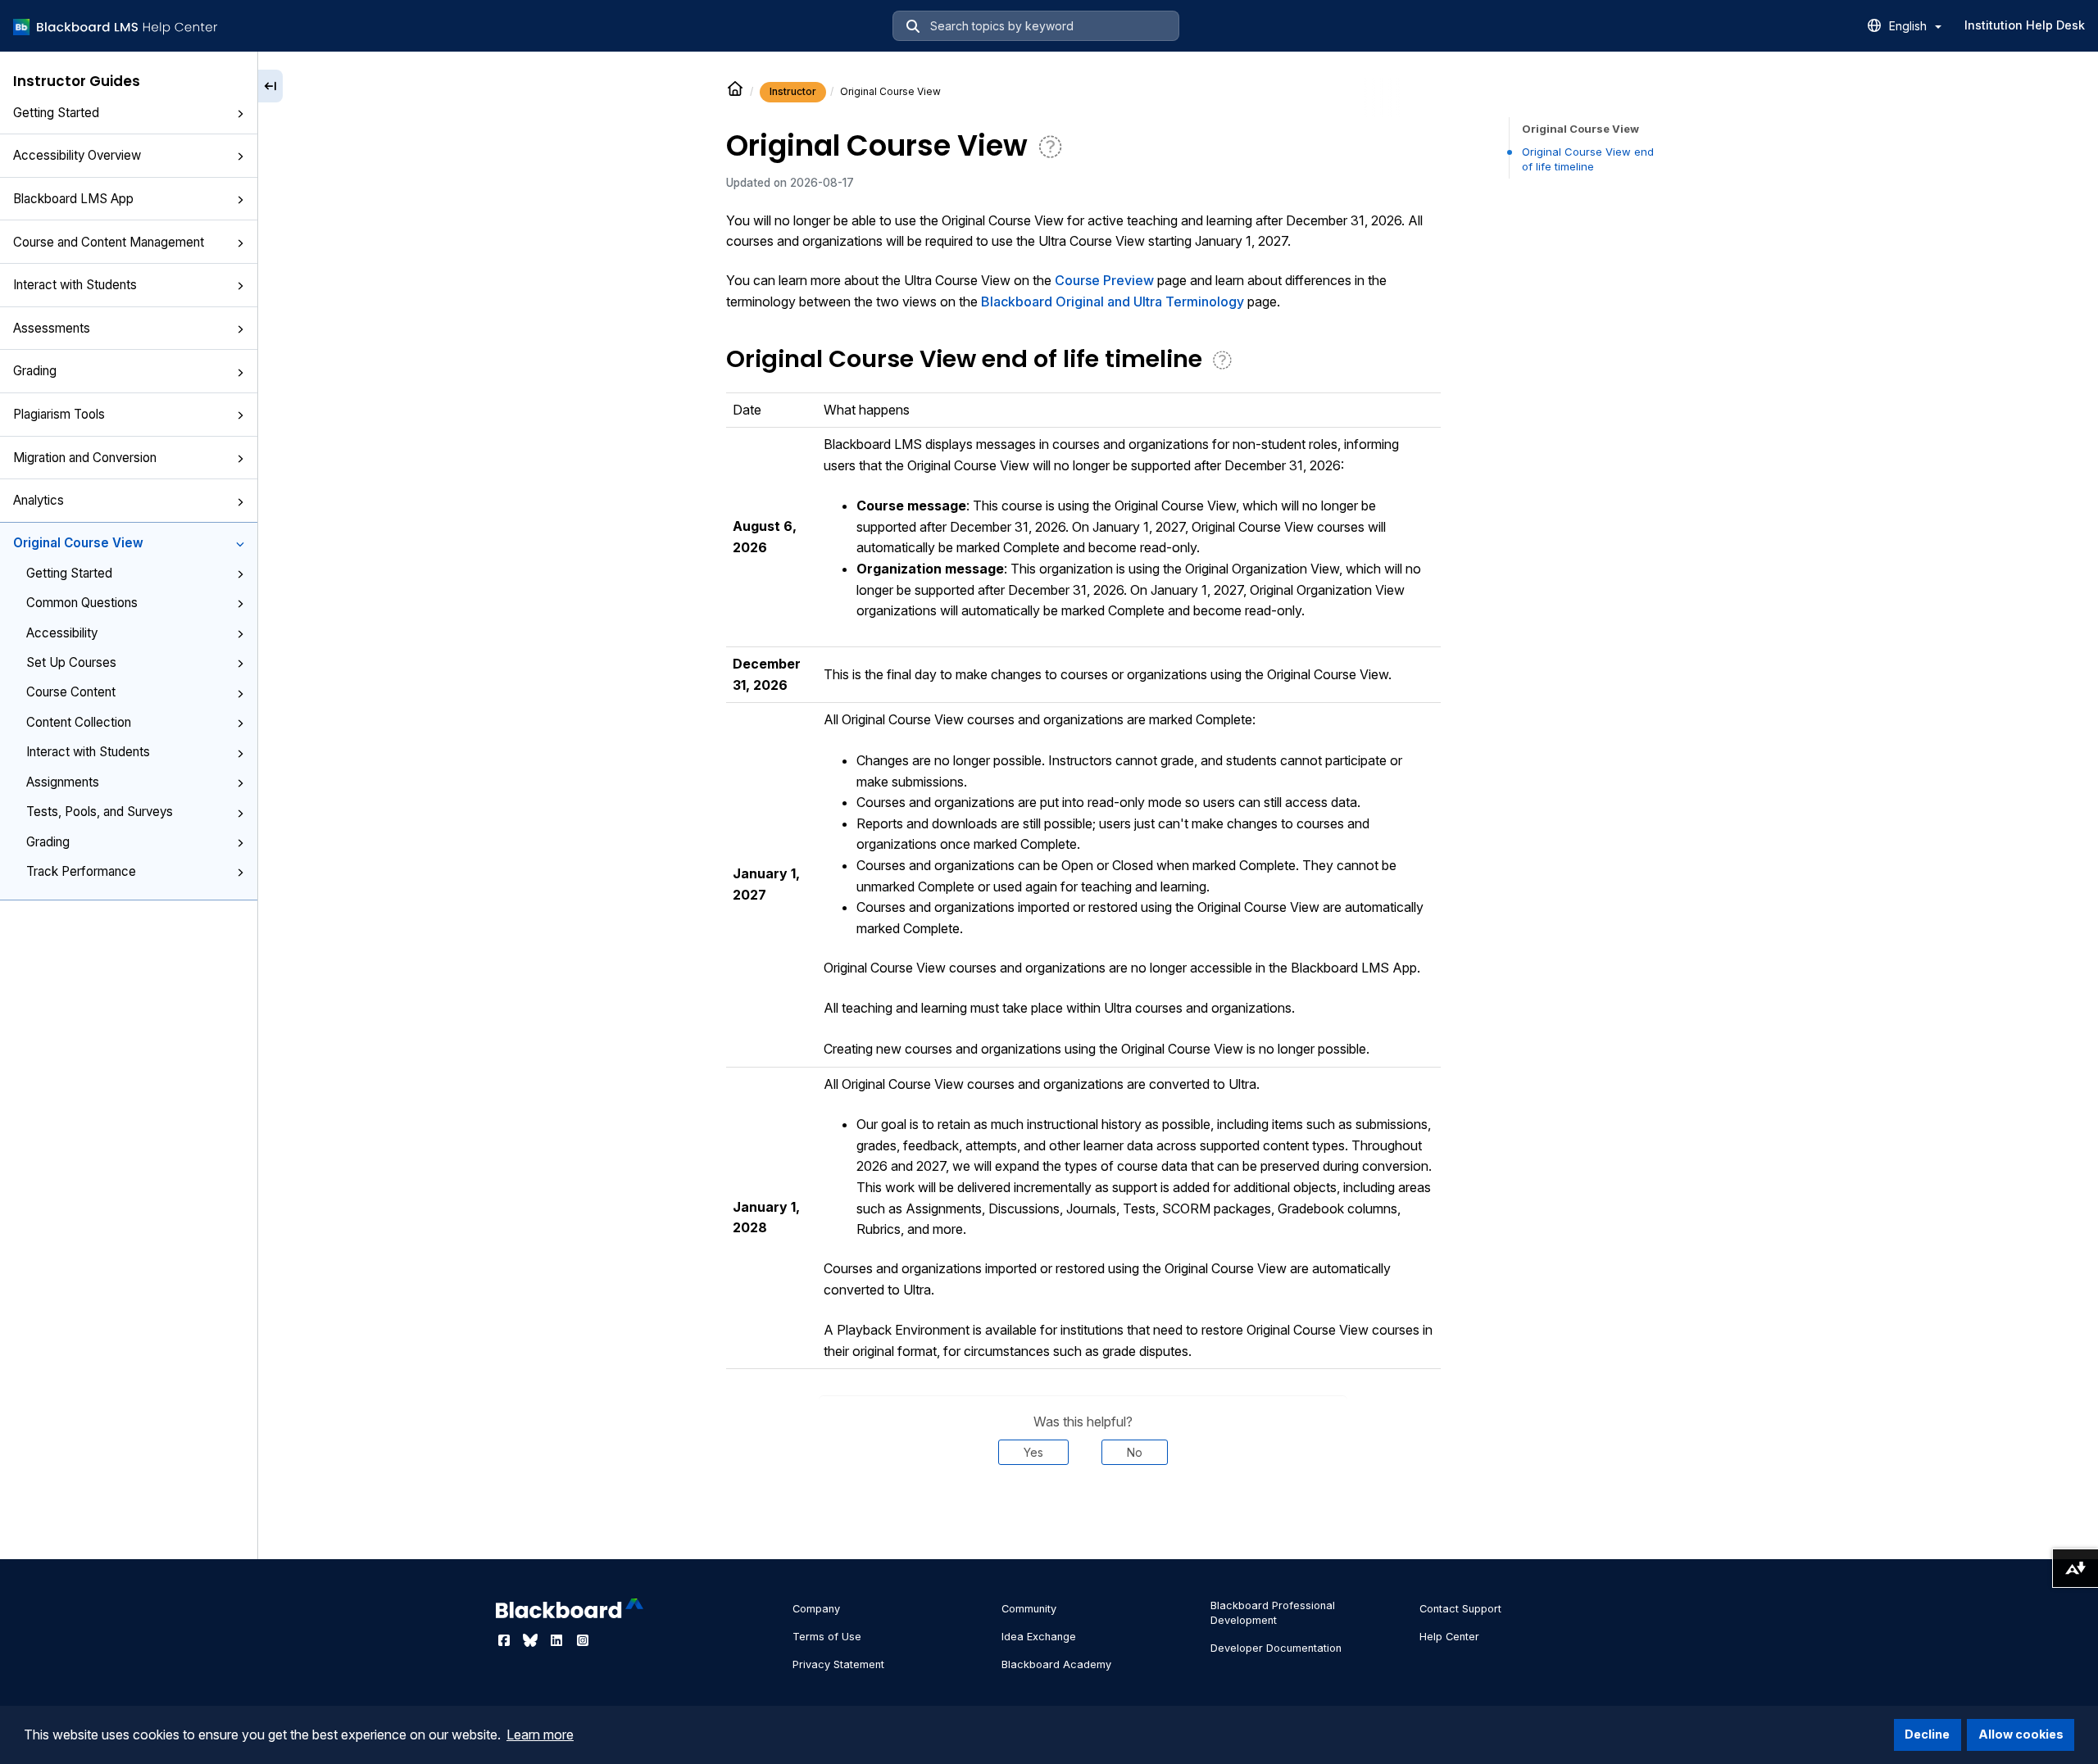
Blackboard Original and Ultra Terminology (1113, 302)
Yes (1033, 1452)
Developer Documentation (1276, 1648)
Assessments (52, 328)
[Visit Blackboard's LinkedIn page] (558, 1640)
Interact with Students (75, 285)
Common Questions (82, 603)
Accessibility (62, 633)
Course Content (71, 692)
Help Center (1449, 1637)
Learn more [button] (540, 1735)
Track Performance (81, 871)
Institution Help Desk (2025, 25)
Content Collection (79, 722)
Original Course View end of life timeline (1588, 159)
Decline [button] (1927, 1734)
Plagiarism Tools (59, 414)
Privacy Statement (838, 1664)
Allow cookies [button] (2021, 1734)
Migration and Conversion (85, 458)
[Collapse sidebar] (270, 86)
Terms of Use (827, 1637)
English (1910, 26)
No (1135, 1452)
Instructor (793, 91)
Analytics (39, 500)
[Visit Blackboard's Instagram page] (583, 1640)
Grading (35, 371)
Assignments (63, 782)
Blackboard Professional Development (1273, 1613)
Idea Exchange (1039, 1637)
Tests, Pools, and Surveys (100, 812)
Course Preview (1104, 280)
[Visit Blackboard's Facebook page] (506, 1640)
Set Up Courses (71, 662)
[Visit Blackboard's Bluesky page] (532, 1640)
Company (816, 1609)
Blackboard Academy (1056, 1664)
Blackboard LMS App (73, 199)
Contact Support (1460, 1609)
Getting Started (56, 113)
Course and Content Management (109, 242)
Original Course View (78, 543)
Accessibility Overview (77, 155)
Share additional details (1083, 1515)
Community (1029, 1609)
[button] (240, 114)
